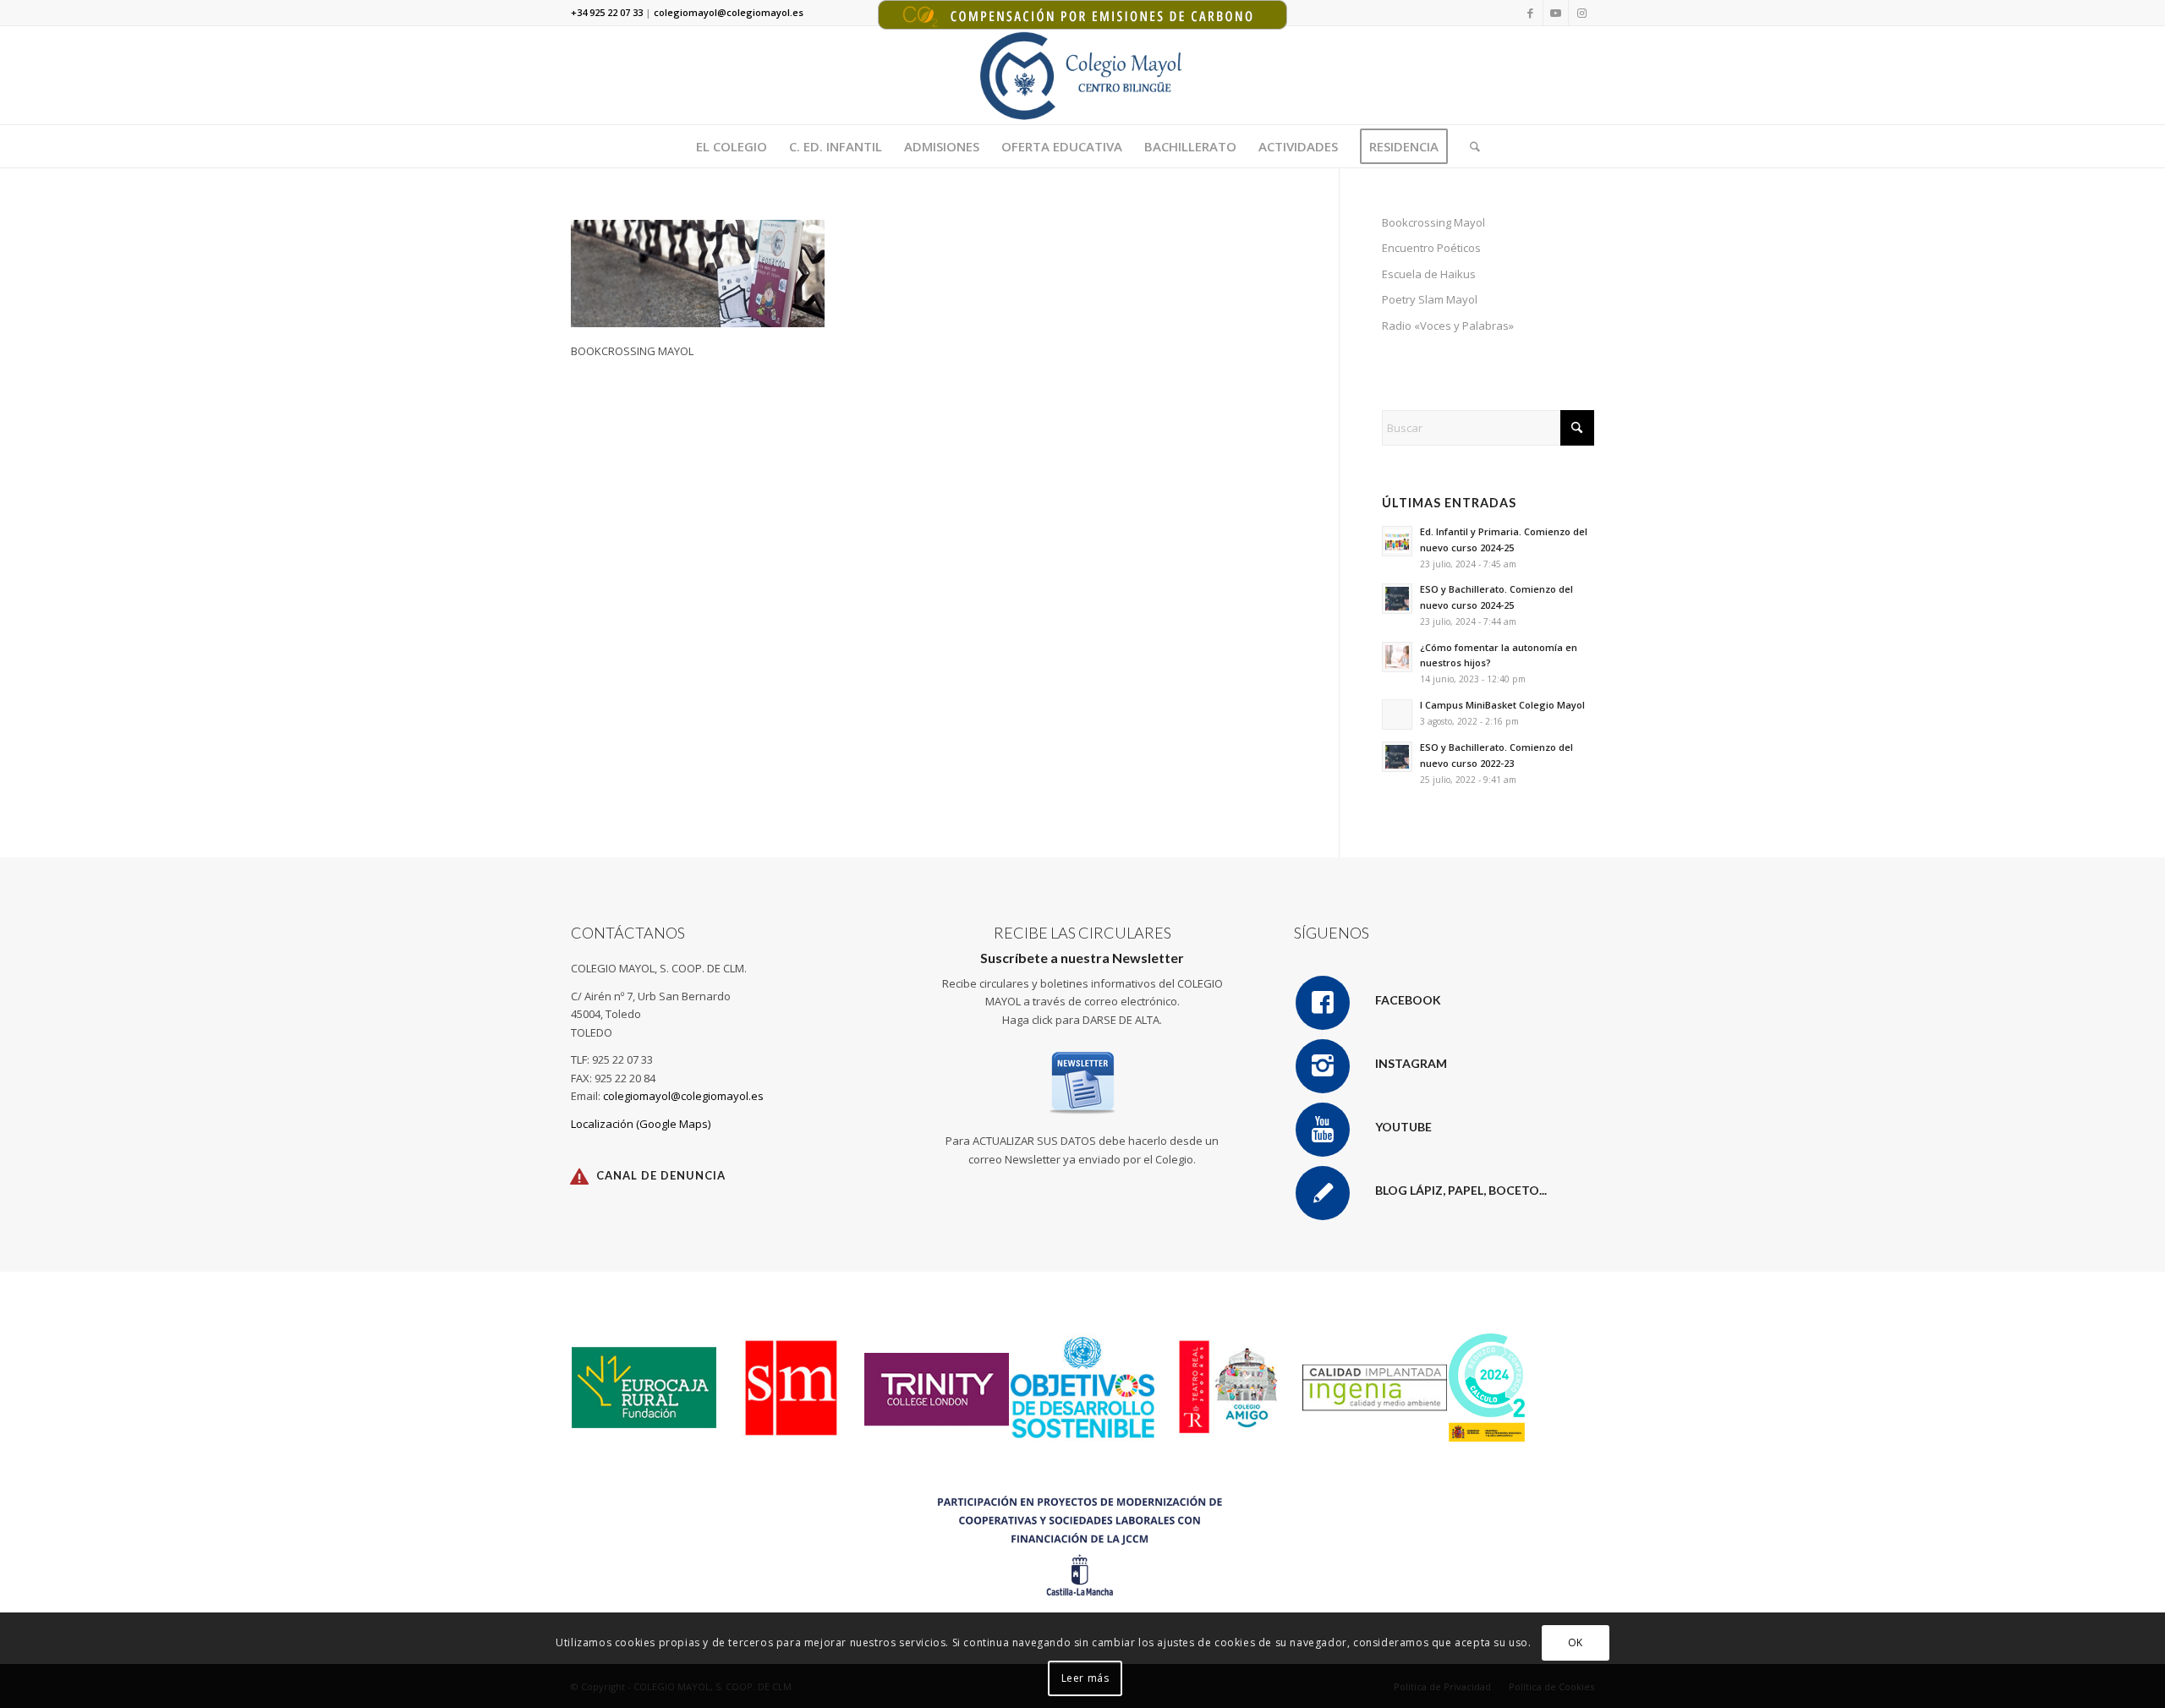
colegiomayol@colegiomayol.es (683, 1096)
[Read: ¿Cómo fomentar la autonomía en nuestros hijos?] (1397, 657)
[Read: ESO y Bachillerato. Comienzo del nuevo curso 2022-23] (1397, 757)
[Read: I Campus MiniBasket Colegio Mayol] (1397, 714)
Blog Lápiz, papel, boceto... (1461, 1190)
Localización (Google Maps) (641, 1124)
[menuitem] (732, 146)
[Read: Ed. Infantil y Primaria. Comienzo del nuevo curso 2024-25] (1397, 541)
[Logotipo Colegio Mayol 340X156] (1083, 75)
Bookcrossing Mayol (1433, 222)
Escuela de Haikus (1429, 274)
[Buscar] (1469, 146)
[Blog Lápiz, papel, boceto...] (1323, 1193)
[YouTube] (1323, 1130)
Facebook (1408, 1000)
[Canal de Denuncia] (579, 1176)
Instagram (1411, 1063)
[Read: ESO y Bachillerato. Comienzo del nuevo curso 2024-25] (1397, 599)
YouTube (1403, 1127)
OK (1576, 1642)
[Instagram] (1323, 1066)
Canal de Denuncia (661, 1175)
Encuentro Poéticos (1431, 248)
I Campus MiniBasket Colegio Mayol (1502, 705)
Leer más (1085, 1678)
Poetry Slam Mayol (1430, 299)
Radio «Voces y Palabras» (1448, 326)
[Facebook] (1323, 1003)
